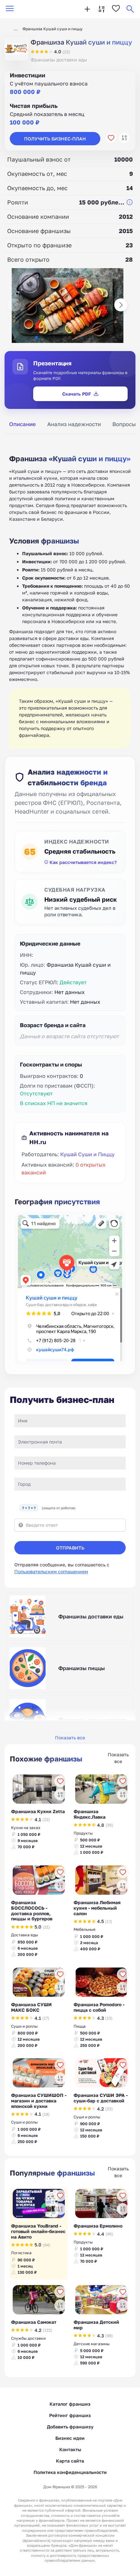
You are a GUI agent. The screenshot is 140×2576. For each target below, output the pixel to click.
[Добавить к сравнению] (124, 138)
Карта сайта (70, 2461)
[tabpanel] (70, 594)
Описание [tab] (22, 424)
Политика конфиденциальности (70, 2472)
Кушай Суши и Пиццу (87, 1154)
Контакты (70, 2449)
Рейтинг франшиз (70, 2415)
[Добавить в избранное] (111, 138)
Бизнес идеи (70, 2438)
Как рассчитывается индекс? (83, 862)
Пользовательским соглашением (51, 1571)
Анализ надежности (74, 424)
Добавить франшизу (70, 2427)
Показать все (70, 1738)
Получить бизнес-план (55, 139)
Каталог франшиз (70, 2404)
